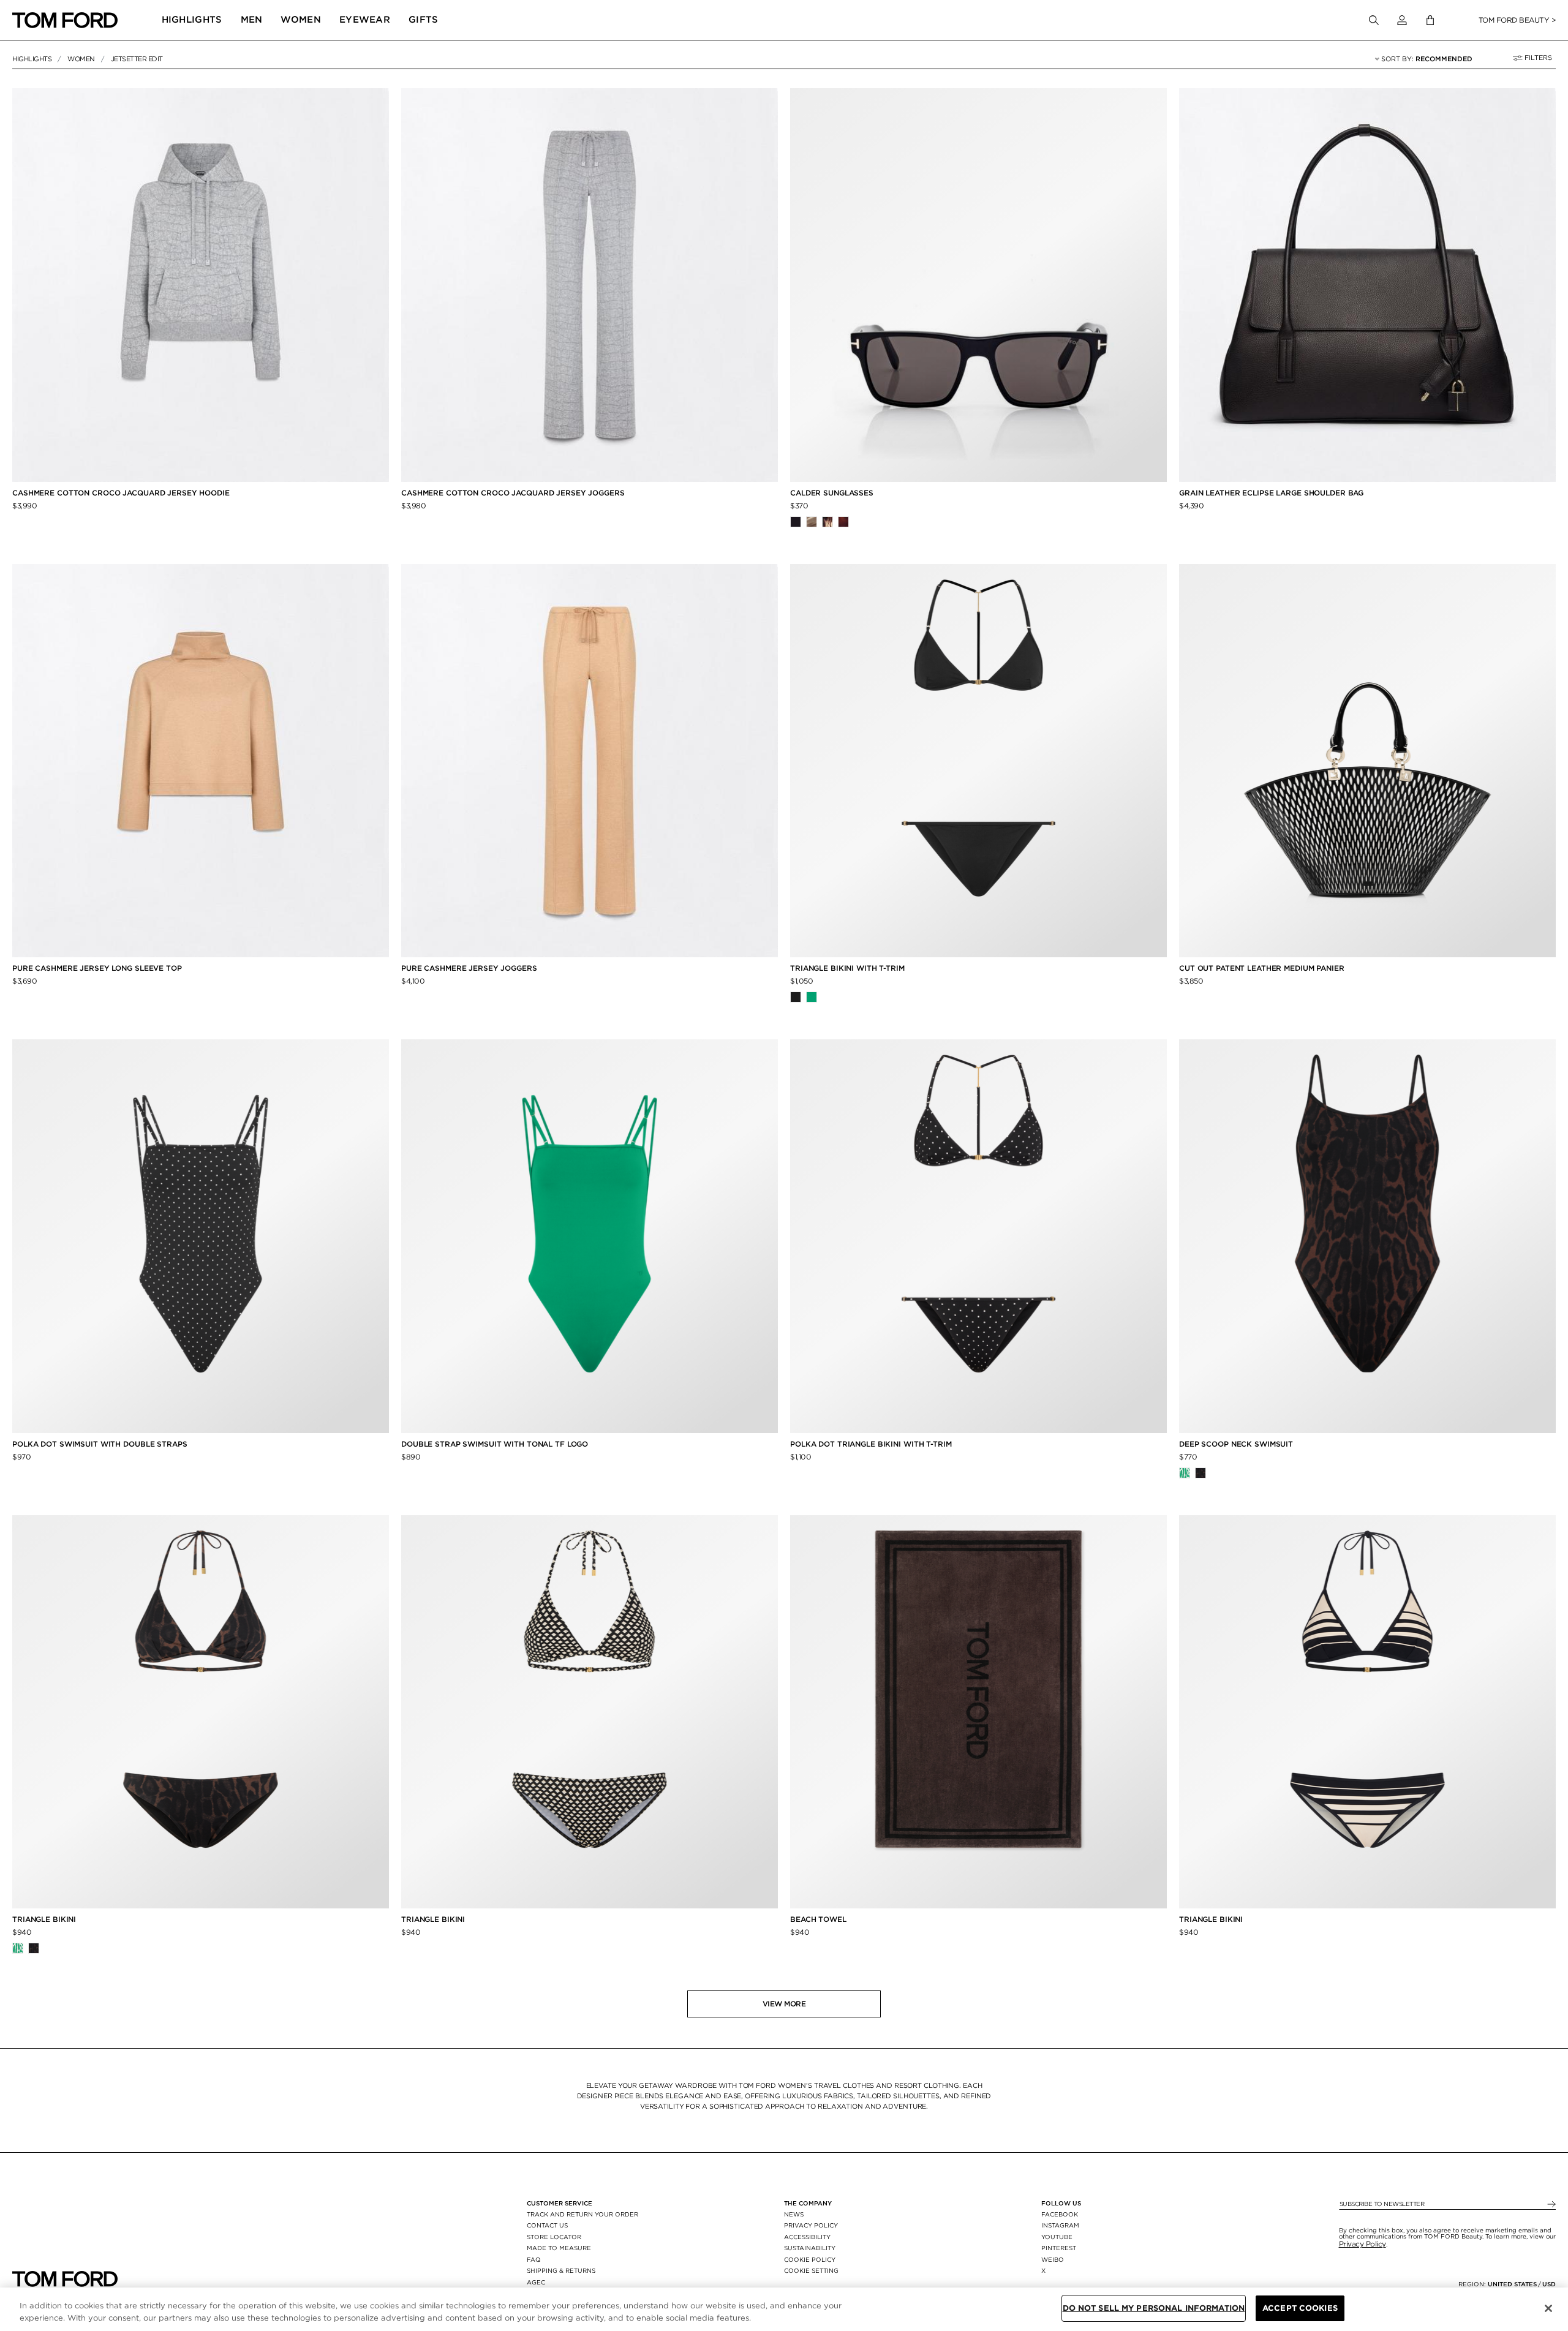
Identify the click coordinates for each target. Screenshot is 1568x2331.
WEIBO (1053, 2259)
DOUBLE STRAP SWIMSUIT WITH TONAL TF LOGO (495, 1444)
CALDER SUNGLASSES (832, 493)
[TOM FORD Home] (65, 20)
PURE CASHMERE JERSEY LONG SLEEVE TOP (97, 968)
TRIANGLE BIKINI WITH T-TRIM (847, 968)
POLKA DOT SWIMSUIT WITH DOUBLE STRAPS (100, 1444)
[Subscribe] (1551, 2205)
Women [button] (301, 20)
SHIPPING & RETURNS (561, 2270)
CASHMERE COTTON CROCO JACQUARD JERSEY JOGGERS (513, 493)
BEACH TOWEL (818, 1919)
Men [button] (252, 20)
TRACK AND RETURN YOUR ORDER (582, 2214)
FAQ (534, 2259)
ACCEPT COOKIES (1300, 2308)
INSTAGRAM (1060, 2225)
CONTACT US (547, 2225)
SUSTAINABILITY (810, 2248)
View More (784, 2004)
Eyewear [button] (365, 20)
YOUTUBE (1057, 2237)
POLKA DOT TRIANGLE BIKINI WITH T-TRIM (871, 1444)
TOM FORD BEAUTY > (1517, 20)
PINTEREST (1059, 2248)
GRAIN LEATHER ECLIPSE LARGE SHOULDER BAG (1271, 493)
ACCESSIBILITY (807, 2237)
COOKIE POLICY (810, 2259)
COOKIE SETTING (811, 2270)
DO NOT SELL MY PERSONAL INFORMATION (1154, 2308)
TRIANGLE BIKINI (44, 1919)
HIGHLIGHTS (32, 59)
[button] (1402, 20)
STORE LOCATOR (554, 2237)
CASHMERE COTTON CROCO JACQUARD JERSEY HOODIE (121, 493)
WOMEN (81, 59)
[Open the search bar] (1374, 20)
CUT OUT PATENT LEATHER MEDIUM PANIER (1262, 968)
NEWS (794, 2214)
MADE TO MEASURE (559, 2248)
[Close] (1548, 2308)
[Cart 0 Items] (1430, 21)
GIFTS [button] (424, 20)
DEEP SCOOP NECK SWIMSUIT (1236, 1444)
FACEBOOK (1060, 2214)
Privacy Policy (1363, 2244)
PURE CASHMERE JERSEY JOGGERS (469, 968)
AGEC (536, 2282)
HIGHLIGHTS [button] (192, 20)
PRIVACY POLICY (811, 2225)
